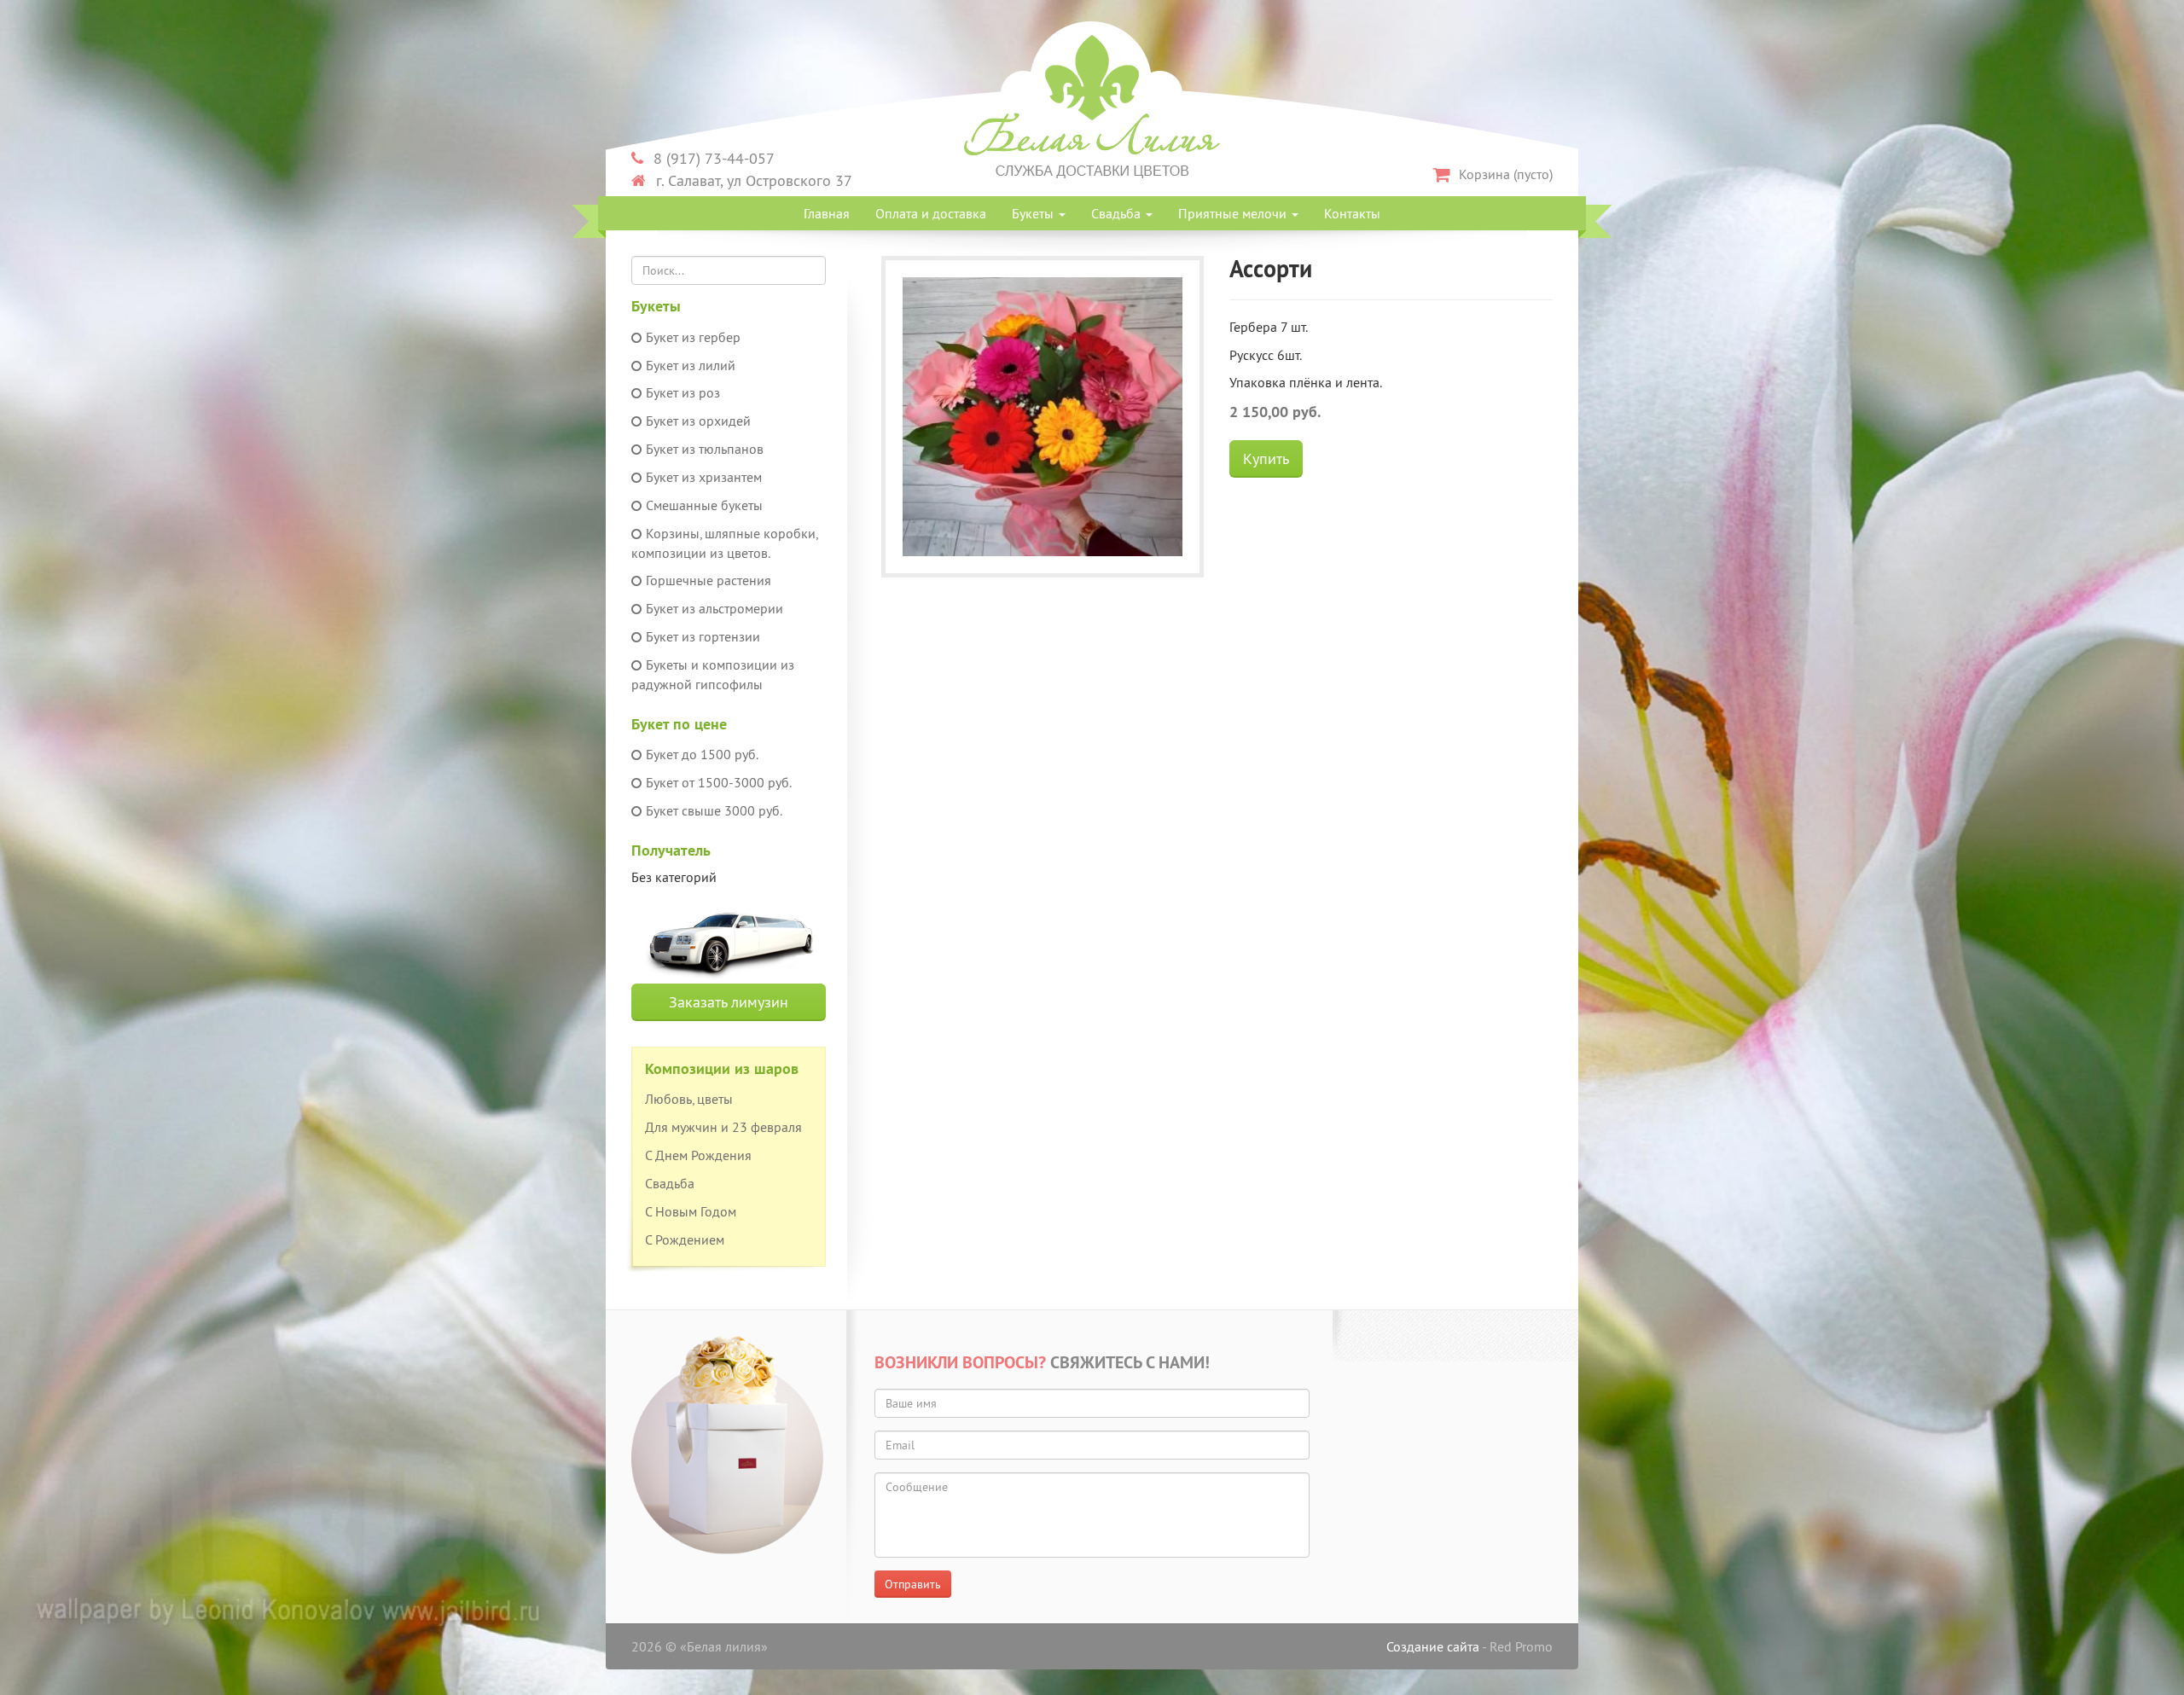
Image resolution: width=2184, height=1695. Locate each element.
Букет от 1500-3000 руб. (719, 782)
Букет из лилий (691, 365)
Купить (1266, 459)
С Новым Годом (691, 1211)
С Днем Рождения (698, 1155)
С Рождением (685, 1239)
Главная (827, 213)
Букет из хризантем (704, 477)
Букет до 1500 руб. (702, 754)
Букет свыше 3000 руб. (714, 810)
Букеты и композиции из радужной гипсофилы (713, 674)
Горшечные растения (709, 580)
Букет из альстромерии (714, 608)
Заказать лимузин (729, 1002)
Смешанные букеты (704, 505)
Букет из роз (683, 392)
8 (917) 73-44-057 (712, 158)
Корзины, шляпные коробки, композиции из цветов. (724, 543)
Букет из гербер (693, 337)
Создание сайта (1433, 1646)
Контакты (1352, 213)
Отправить (913, 1584)
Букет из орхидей (698, 421)
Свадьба (670, 1183)
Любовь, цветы (689, 1099)
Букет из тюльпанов (705, 449)
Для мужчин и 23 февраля (723, 1127)
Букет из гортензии (703, 636)
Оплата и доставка (931, 213)
